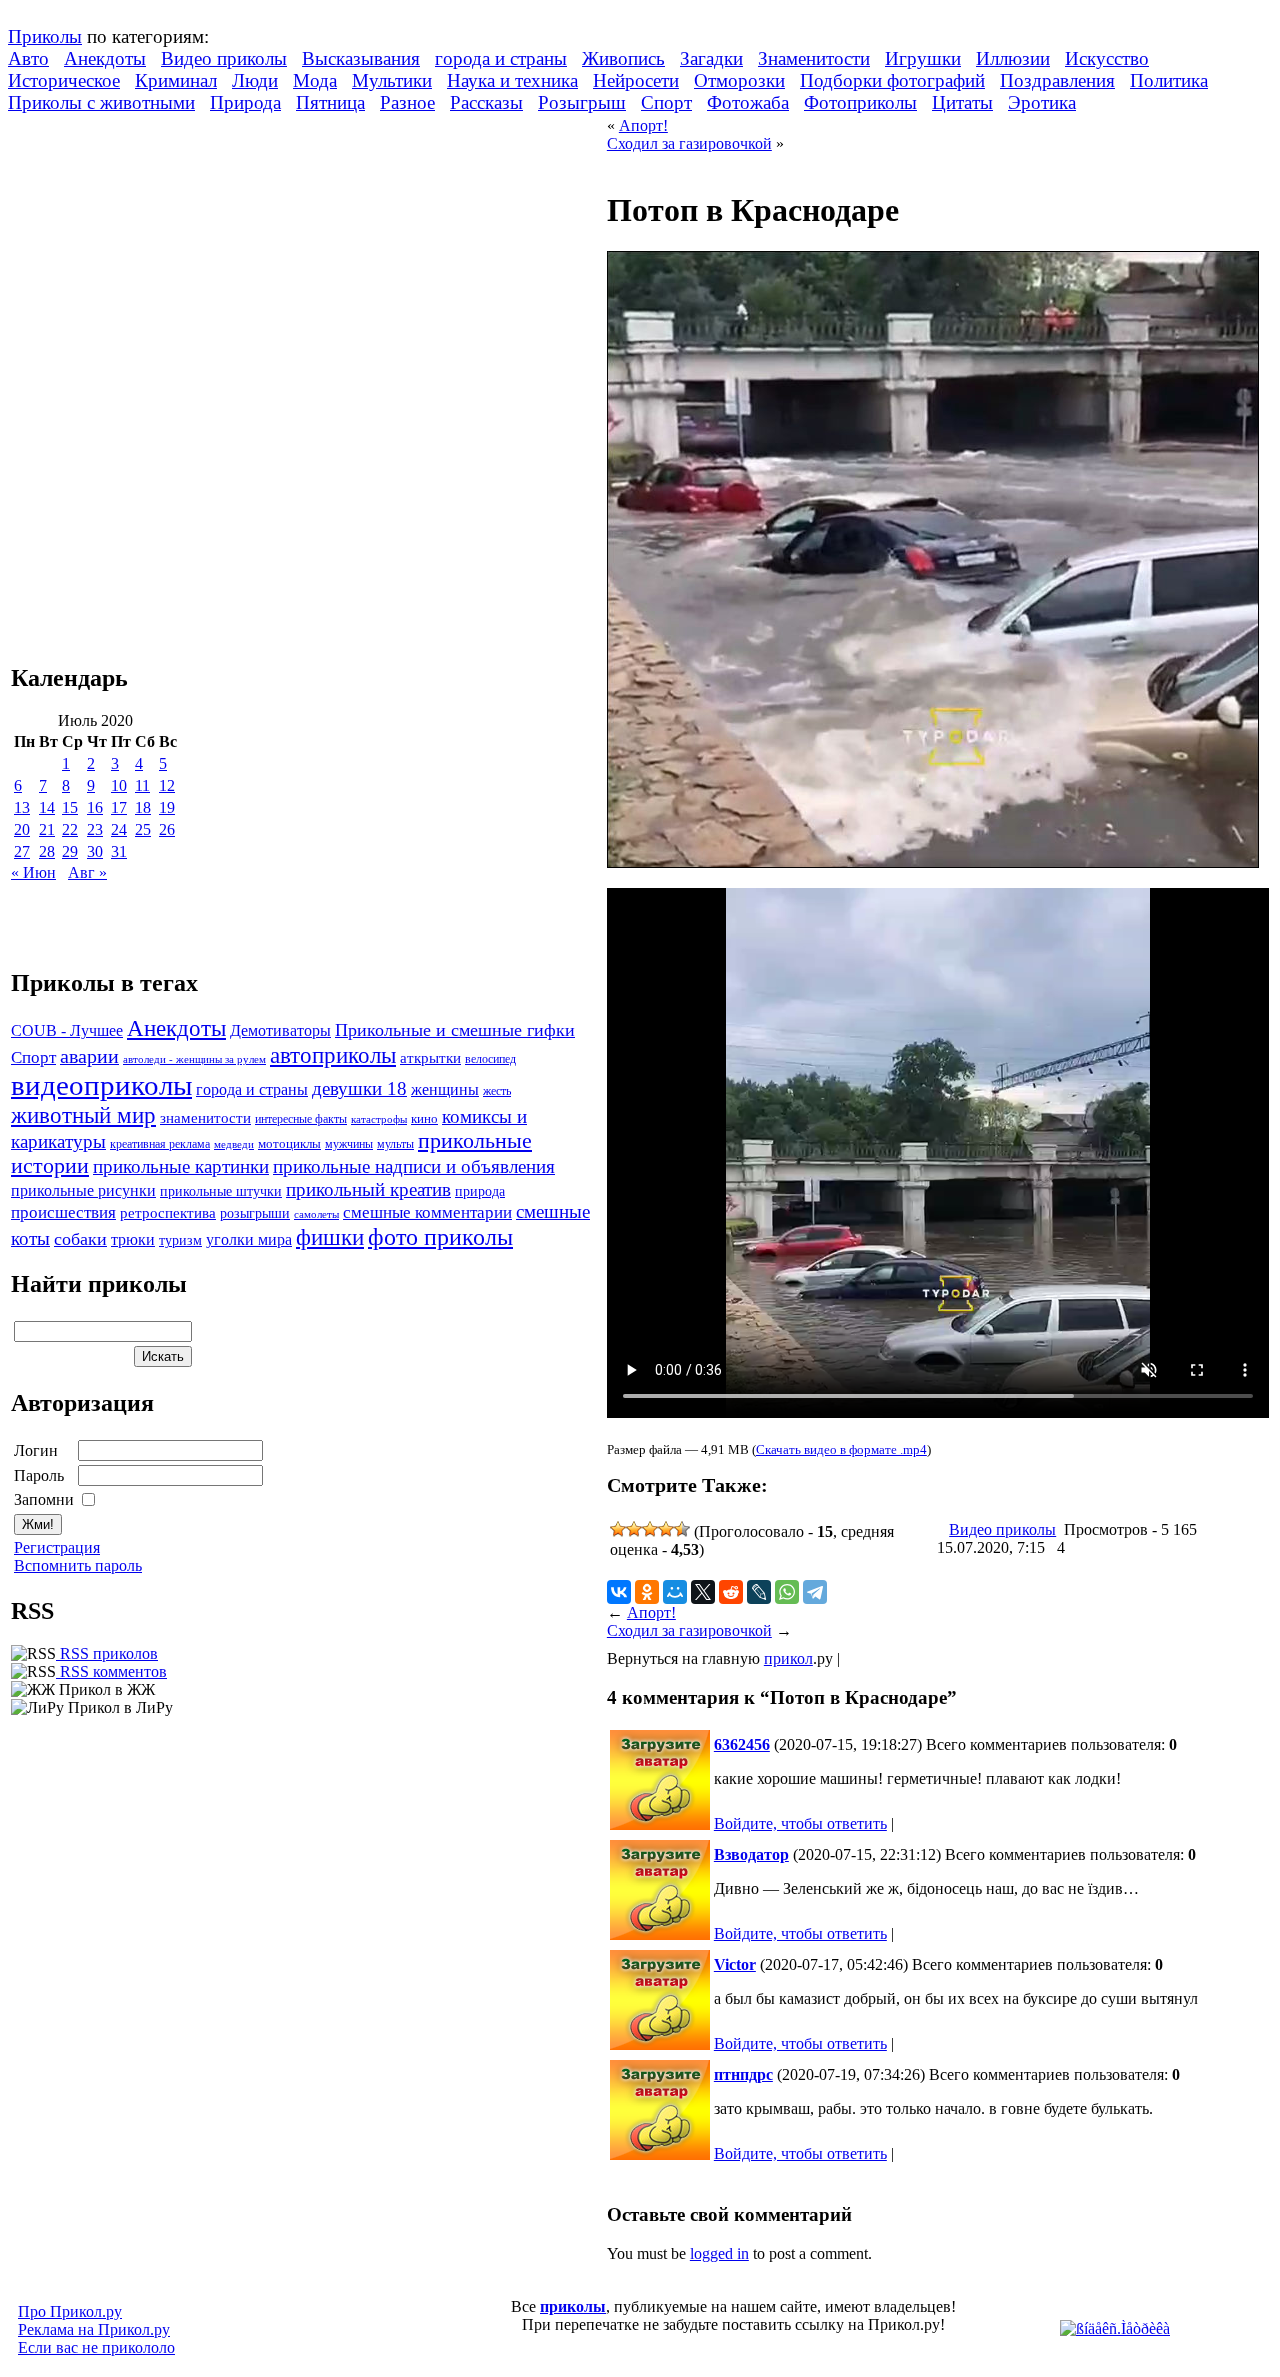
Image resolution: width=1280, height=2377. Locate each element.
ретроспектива (168, 1213)
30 (95, 851)
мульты (395, 1144)
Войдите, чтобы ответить (800, 1823)
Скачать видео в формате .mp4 (841, 1449)
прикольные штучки (221, 1191)
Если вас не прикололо (96, 2347)
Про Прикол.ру (70, 2311)
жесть (497, 1091)
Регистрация (57, 1547)
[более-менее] (650, 1529)
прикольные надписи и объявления (414, 1166)
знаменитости (205, 1117)
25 (143, 829)
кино (424, 1119)
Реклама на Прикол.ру (94, 2329)
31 (119, 851)
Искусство (1107, 58)
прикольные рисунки (83, 1190)
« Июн (33, 872)
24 (119, 829)
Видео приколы (224, 58)
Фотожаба (748, 102)
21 (47, 829)
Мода (315, 80)
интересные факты (301, 1119)
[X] (703, 1592)
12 (167, 785)
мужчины (349, 1144)
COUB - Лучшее (67, 1030)
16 (95, 807)
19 (167, 807)
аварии (89, 1056)
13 (22, 807)
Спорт (666, 102)
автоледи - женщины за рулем (194, 1059)
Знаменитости (814, 58)
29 (70, 851)
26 (167, 829)
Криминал (176, 80)
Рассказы (486, 102)
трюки (133, 1239)
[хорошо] (666, 1529)
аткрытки (430, 1057)
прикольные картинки (181, 1166)
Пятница (330, 102)
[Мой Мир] (675, 1592)
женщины (445, 1089)
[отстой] (618, 1529)
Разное (407, 102)
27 (22, 851)
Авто (28, 58)
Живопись (623, 58)
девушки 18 (359, 1088)
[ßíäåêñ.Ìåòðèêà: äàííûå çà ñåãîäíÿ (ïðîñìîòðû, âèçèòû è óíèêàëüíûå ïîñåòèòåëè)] (1115, 2329)
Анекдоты (105, 58)
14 (47, 807)
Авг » (87, 872)
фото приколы (440, 1236)
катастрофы (379, 1119)
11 (142, 785)
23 (95, 829)
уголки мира (249, 1239)
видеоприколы (101, 1085)
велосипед (490, 1059)
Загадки (711, 58)
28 (47, 851)
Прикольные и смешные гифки (455, 1030)
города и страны (501, 58)
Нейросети (636, 80)
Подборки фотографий (892, 80)
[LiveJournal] (759, 1592)
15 (70, 807)
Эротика (1042, 102)
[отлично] (682, 1529)
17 (119, 807)
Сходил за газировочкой (689, 143)
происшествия (63, 1212)
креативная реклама (160, 1144)
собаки (80, 1239)
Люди (255, 80)
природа (480, 1191)
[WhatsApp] (787, 1592)
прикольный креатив (368, 1189)
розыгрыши (255, 1213)
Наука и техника (512, 80)
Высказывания (361, 58)
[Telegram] (815, 1592)
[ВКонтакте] (619, 1592)
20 (22, 829)
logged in (719, 2253)
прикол (788, 1658)
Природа (245, 102)
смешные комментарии (427, 1212)
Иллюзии (1013, 58)
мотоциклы (289, 1144)
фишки (330, 1237)
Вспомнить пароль (78, 1565)
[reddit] (731, 1592)
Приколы (45, 36)
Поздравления (1057, 80)
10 (119, 785)
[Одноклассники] (647, 1592)
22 (70, 829)
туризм (180, 1240)
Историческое (64, 80)
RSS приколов (107, 1653)
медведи (234, 1144)
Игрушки (923, 58)
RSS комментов (111, 1671)
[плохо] (634, 1529)
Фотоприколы (860, 102)
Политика (1169, 80)
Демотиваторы (280, 1030)
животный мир (83, 1115)
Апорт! (643, 125)
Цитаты (962, 102)
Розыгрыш (582, 102)
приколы (573, 2306)
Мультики (392, 80)
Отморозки (739, 80)
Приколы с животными (101, 102)
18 (143, 807)
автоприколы (333, 1055)
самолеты (316, 1214)
